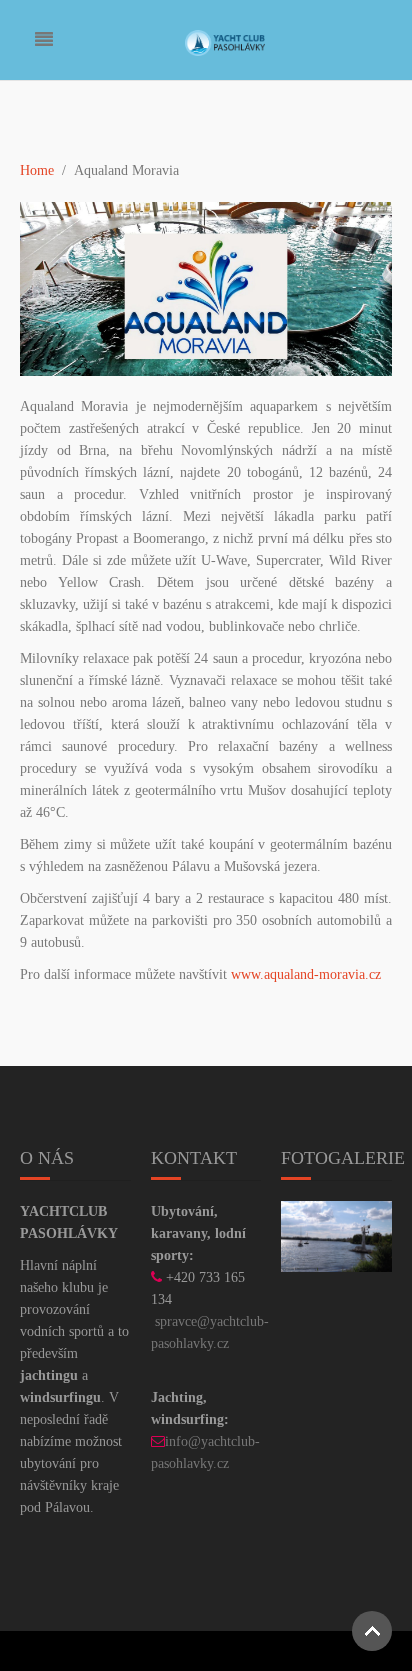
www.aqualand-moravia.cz (306, 974)
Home (37, 170)
